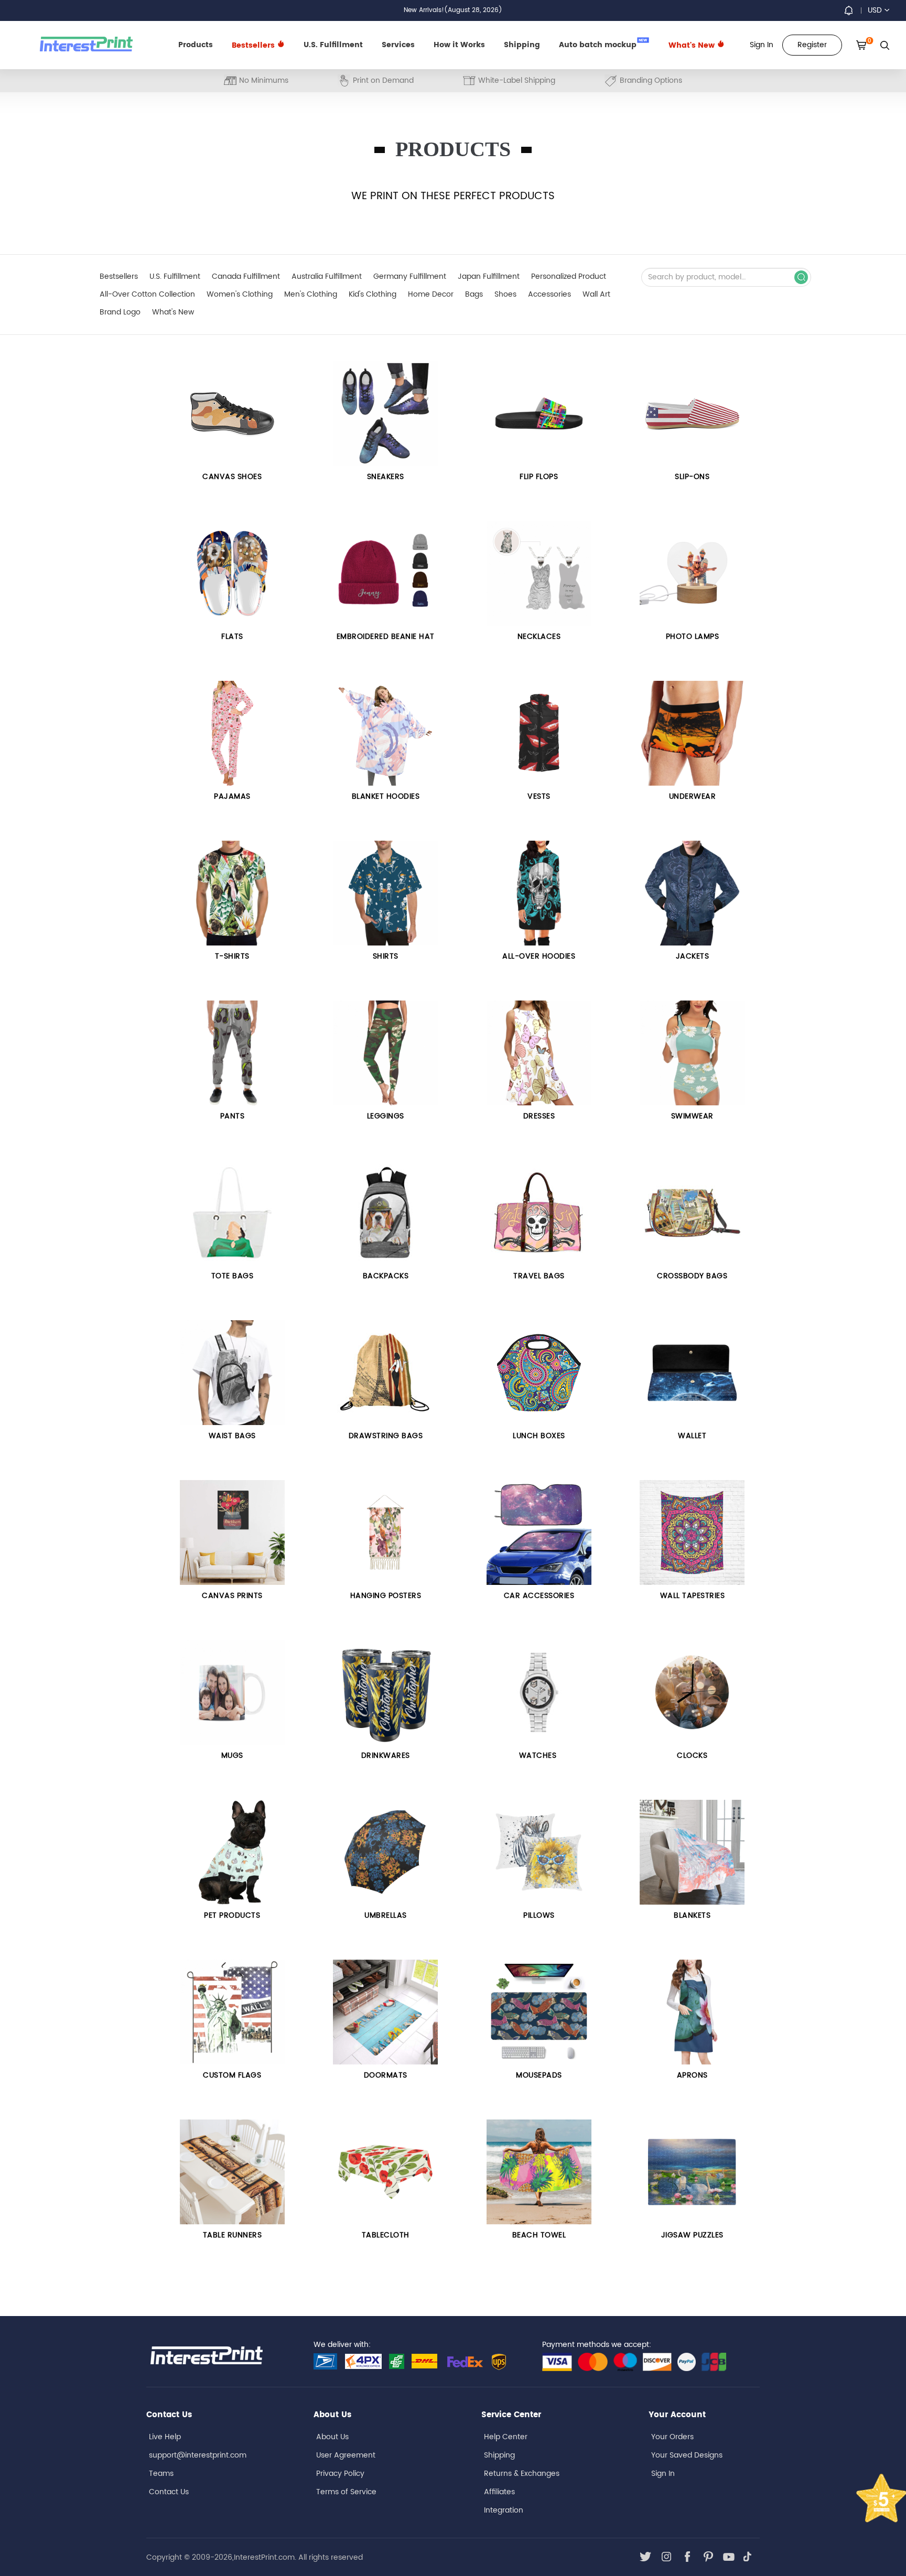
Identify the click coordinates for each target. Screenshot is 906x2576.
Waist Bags (232, 1436)
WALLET (692, 1436)
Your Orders (672, 2437)
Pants (233, 1116)
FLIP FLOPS (539, 477)
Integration (504, 2510)
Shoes (505, 294)
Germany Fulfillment (410, 276)
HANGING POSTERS (386, 1596)
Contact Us (169, 2492)
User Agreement (346, 2455)
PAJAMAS (232, 796)
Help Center (506, 2437)
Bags (474, 294)
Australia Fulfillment (327, 276)
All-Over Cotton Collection (147, 294)
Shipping (522, 45)
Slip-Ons (692, 477)
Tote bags (233, 1276)
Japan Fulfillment (489, 276)
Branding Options (651, 80)
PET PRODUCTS (232, 1915)
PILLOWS (539, 1915)
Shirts (386, 956)
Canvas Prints (232, 1596)
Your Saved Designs (687, 2455)
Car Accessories (539, 1596)
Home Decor (431, 294)
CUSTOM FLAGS (232, 2075)
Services (398, 45)
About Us (332, 2437)
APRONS (692, 2075)
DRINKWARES (386, 1756)
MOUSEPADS (539, 2075)
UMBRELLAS (386, 1915)
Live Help (165, 2437)
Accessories (549, 294)
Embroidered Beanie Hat (386, 637)
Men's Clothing (311, 294)
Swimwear (692, 1116)
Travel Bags (539, 1276)
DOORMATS (386, 2075)
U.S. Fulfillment (333, 45)
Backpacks (386, 1276)
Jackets (693, 956)
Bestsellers (119, 276)
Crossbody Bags (692, 1276)
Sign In (663, 2474)
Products (196, 45)
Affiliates (499, 2492)
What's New (693, 45)
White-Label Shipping (517, 80)
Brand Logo (120, 312)
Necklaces (539, 637)
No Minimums (264, 80)
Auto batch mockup (603, 44)
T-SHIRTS (232, 956)
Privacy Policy (340, 2474)
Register (812, 45)
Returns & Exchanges (522, 2474)
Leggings (386, 1116)
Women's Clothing (240, 294)
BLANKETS (692, 1915)
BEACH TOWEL (539, 2235)
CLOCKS (692, 1756)
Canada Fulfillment (246, 276)
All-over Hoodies (539, 956)
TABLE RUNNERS (233, 2235)
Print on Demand (383, 80)
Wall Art (596, 294)
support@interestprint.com (198, 2455)
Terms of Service (346, 2492)
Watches (539, 1756)
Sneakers (386, 477)
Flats (232, 637)
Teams (161, 2474)
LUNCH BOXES (539, 1436)
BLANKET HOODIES (386, 796)
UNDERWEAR (693, 796)
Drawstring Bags (386, 1436)
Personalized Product (569, 276)
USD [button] (875, 10)
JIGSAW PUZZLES (692, 2235)
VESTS (539, 796)
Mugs (232, 1756)
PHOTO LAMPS (693, 637)
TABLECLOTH (386, 2235)
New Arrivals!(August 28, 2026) (453, 10)
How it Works (459, 45)
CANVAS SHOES (232, 477)
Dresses (539, 1116)
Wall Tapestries (693, 1596)
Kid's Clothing (373, 294)
